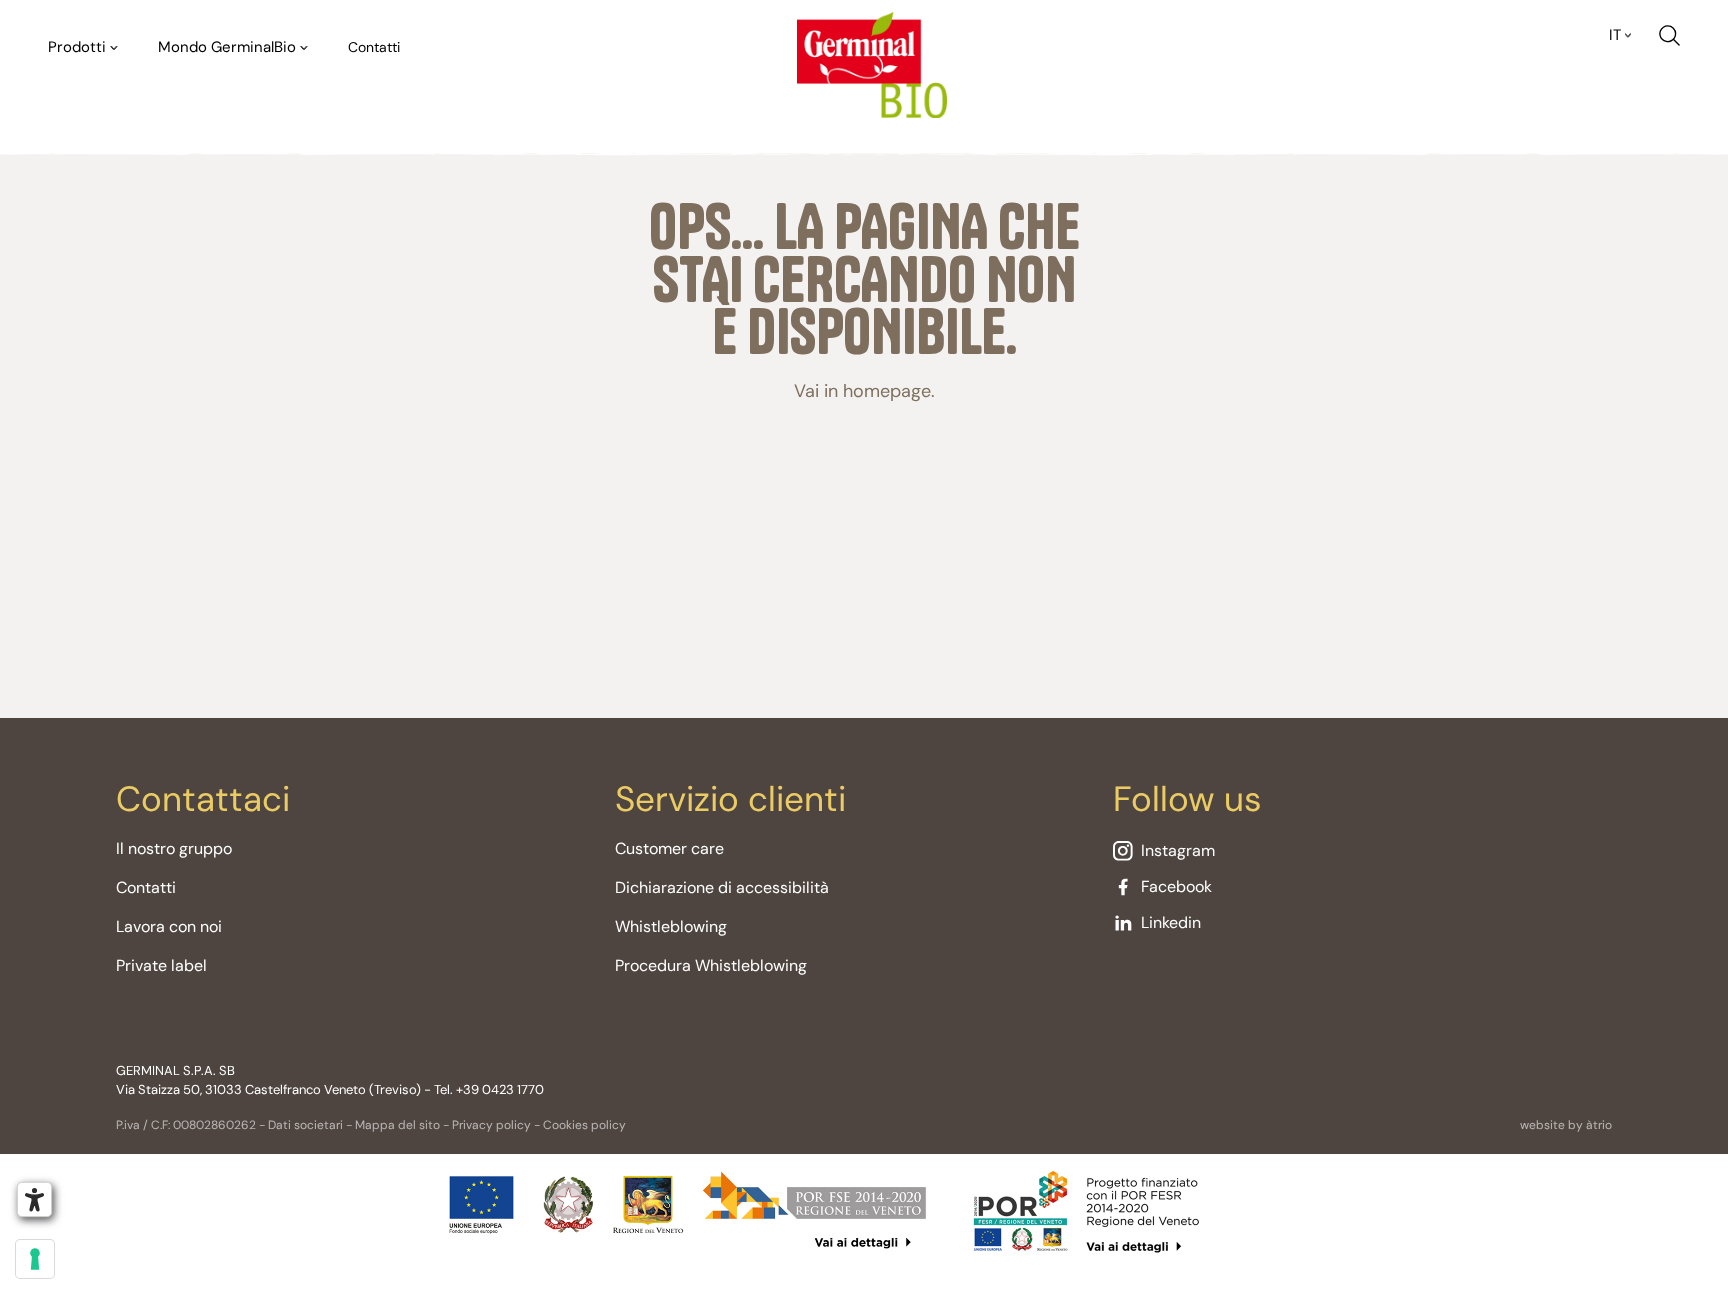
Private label (161, 965)
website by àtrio (1566, 1125)
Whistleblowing (671, 926)
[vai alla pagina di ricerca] (1669, 35)
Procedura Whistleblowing (711, 965)
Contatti (374, 47)
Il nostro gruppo (174, 848)
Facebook (1176, 886)
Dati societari (305, 1125)
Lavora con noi (169, 926)
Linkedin (1171, 922)
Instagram (1178, 850)
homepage (887, 391)
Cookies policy (584, 1125)
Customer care (669, 848)
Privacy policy (491, 1125)
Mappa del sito (397, 1125)
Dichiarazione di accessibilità (722, 887)
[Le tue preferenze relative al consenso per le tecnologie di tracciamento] (35, 1259)
